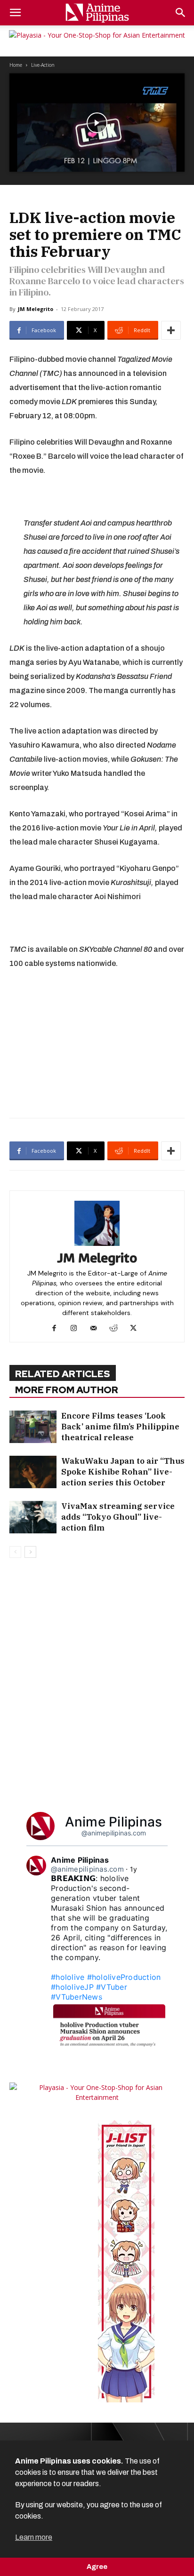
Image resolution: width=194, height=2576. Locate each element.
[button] (15, 13)
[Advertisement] (97, 1042)
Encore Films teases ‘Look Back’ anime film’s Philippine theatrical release (120, 1427)
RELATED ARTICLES (63, 1374)
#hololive (68, 1977)
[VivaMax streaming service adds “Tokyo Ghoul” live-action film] (33, 1517)
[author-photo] (97, 1246)
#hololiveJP (72, 1987)
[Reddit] (117, 1329)
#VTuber (112, 1987)
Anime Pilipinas (114, 1822)
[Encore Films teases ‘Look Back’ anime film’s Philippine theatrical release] (33, 1427)
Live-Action (43, 65)
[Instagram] (77, 1329)
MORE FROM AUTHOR (67, 1390)
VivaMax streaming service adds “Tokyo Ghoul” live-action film (118, 1517)
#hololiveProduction (124, 1977)
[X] (137, 1329)
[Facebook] (58, 1329)
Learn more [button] (34, 2537)
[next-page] (30, 1552)
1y (134, 1869)
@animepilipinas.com (114, 1833)
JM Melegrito (36, 309)
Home (16, 65)
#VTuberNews (77, 1997)
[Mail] (97, 1329)
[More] (171, 330)
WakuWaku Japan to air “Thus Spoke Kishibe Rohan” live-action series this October (123, 1472)
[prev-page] (15, 1552)
